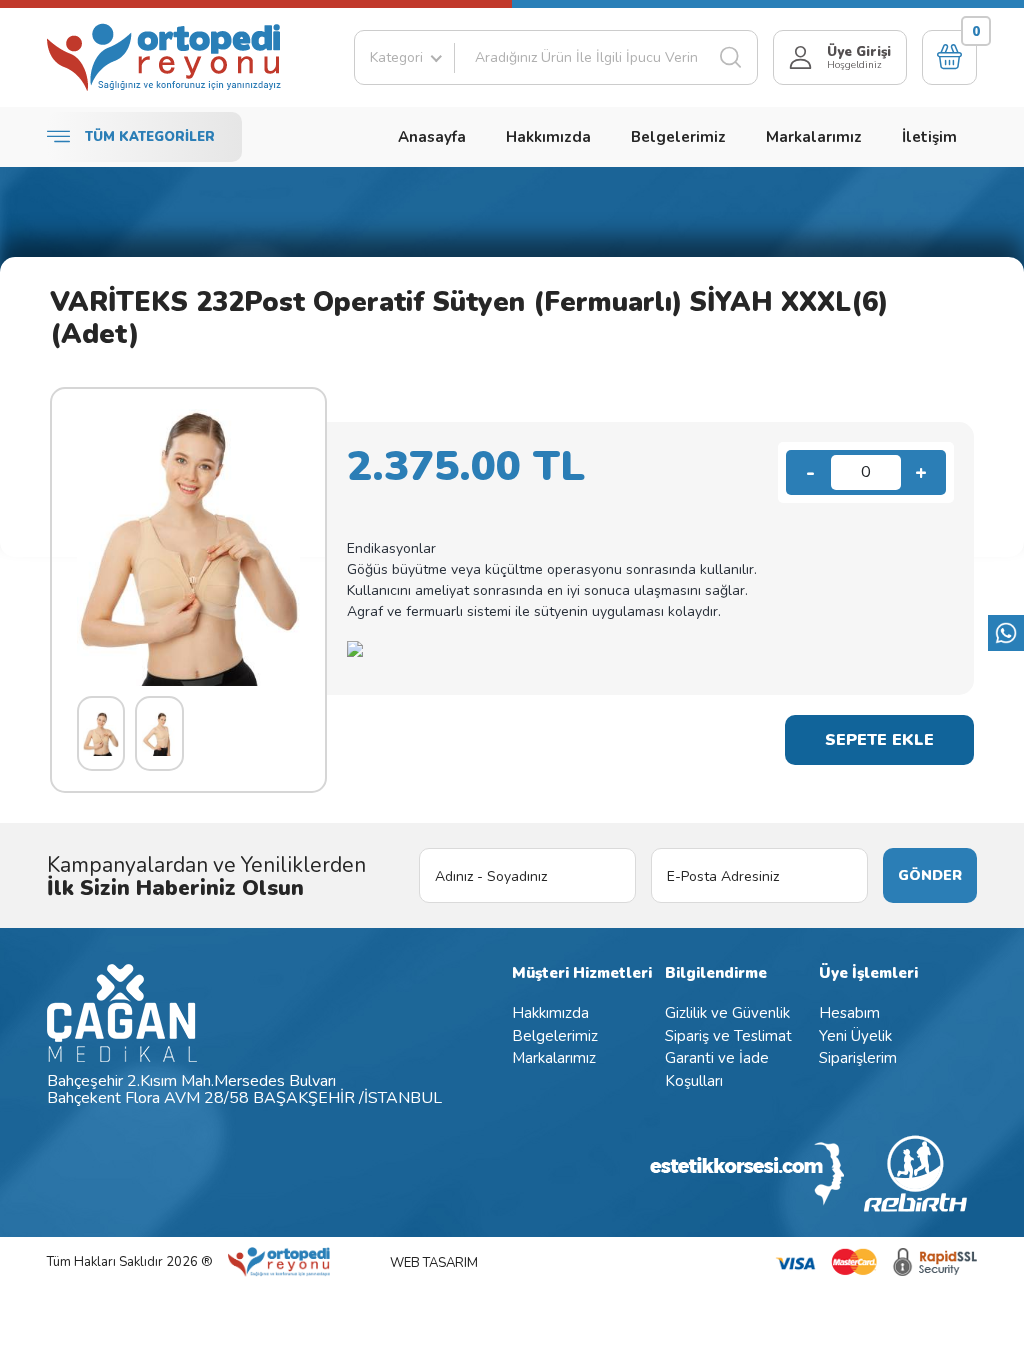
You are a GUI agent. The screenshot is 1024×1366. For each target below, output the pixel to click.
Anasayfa (432, 137)
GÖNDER (930, 875)
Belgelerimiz (678, 137)
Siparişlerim (858, 1058)
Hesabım (849, 1013)
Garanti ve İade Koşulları (717, 1069)
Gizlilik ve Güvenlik (727, 1013)
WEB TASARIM (434, 1263)
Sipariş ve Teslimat (728, 1036)
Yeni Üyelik (855, 1036)
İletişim (929, 137)
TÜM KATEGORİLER (150, 137)
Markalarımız (814, 137)
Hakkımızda (548, 137)
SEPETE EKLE (879, 740)
